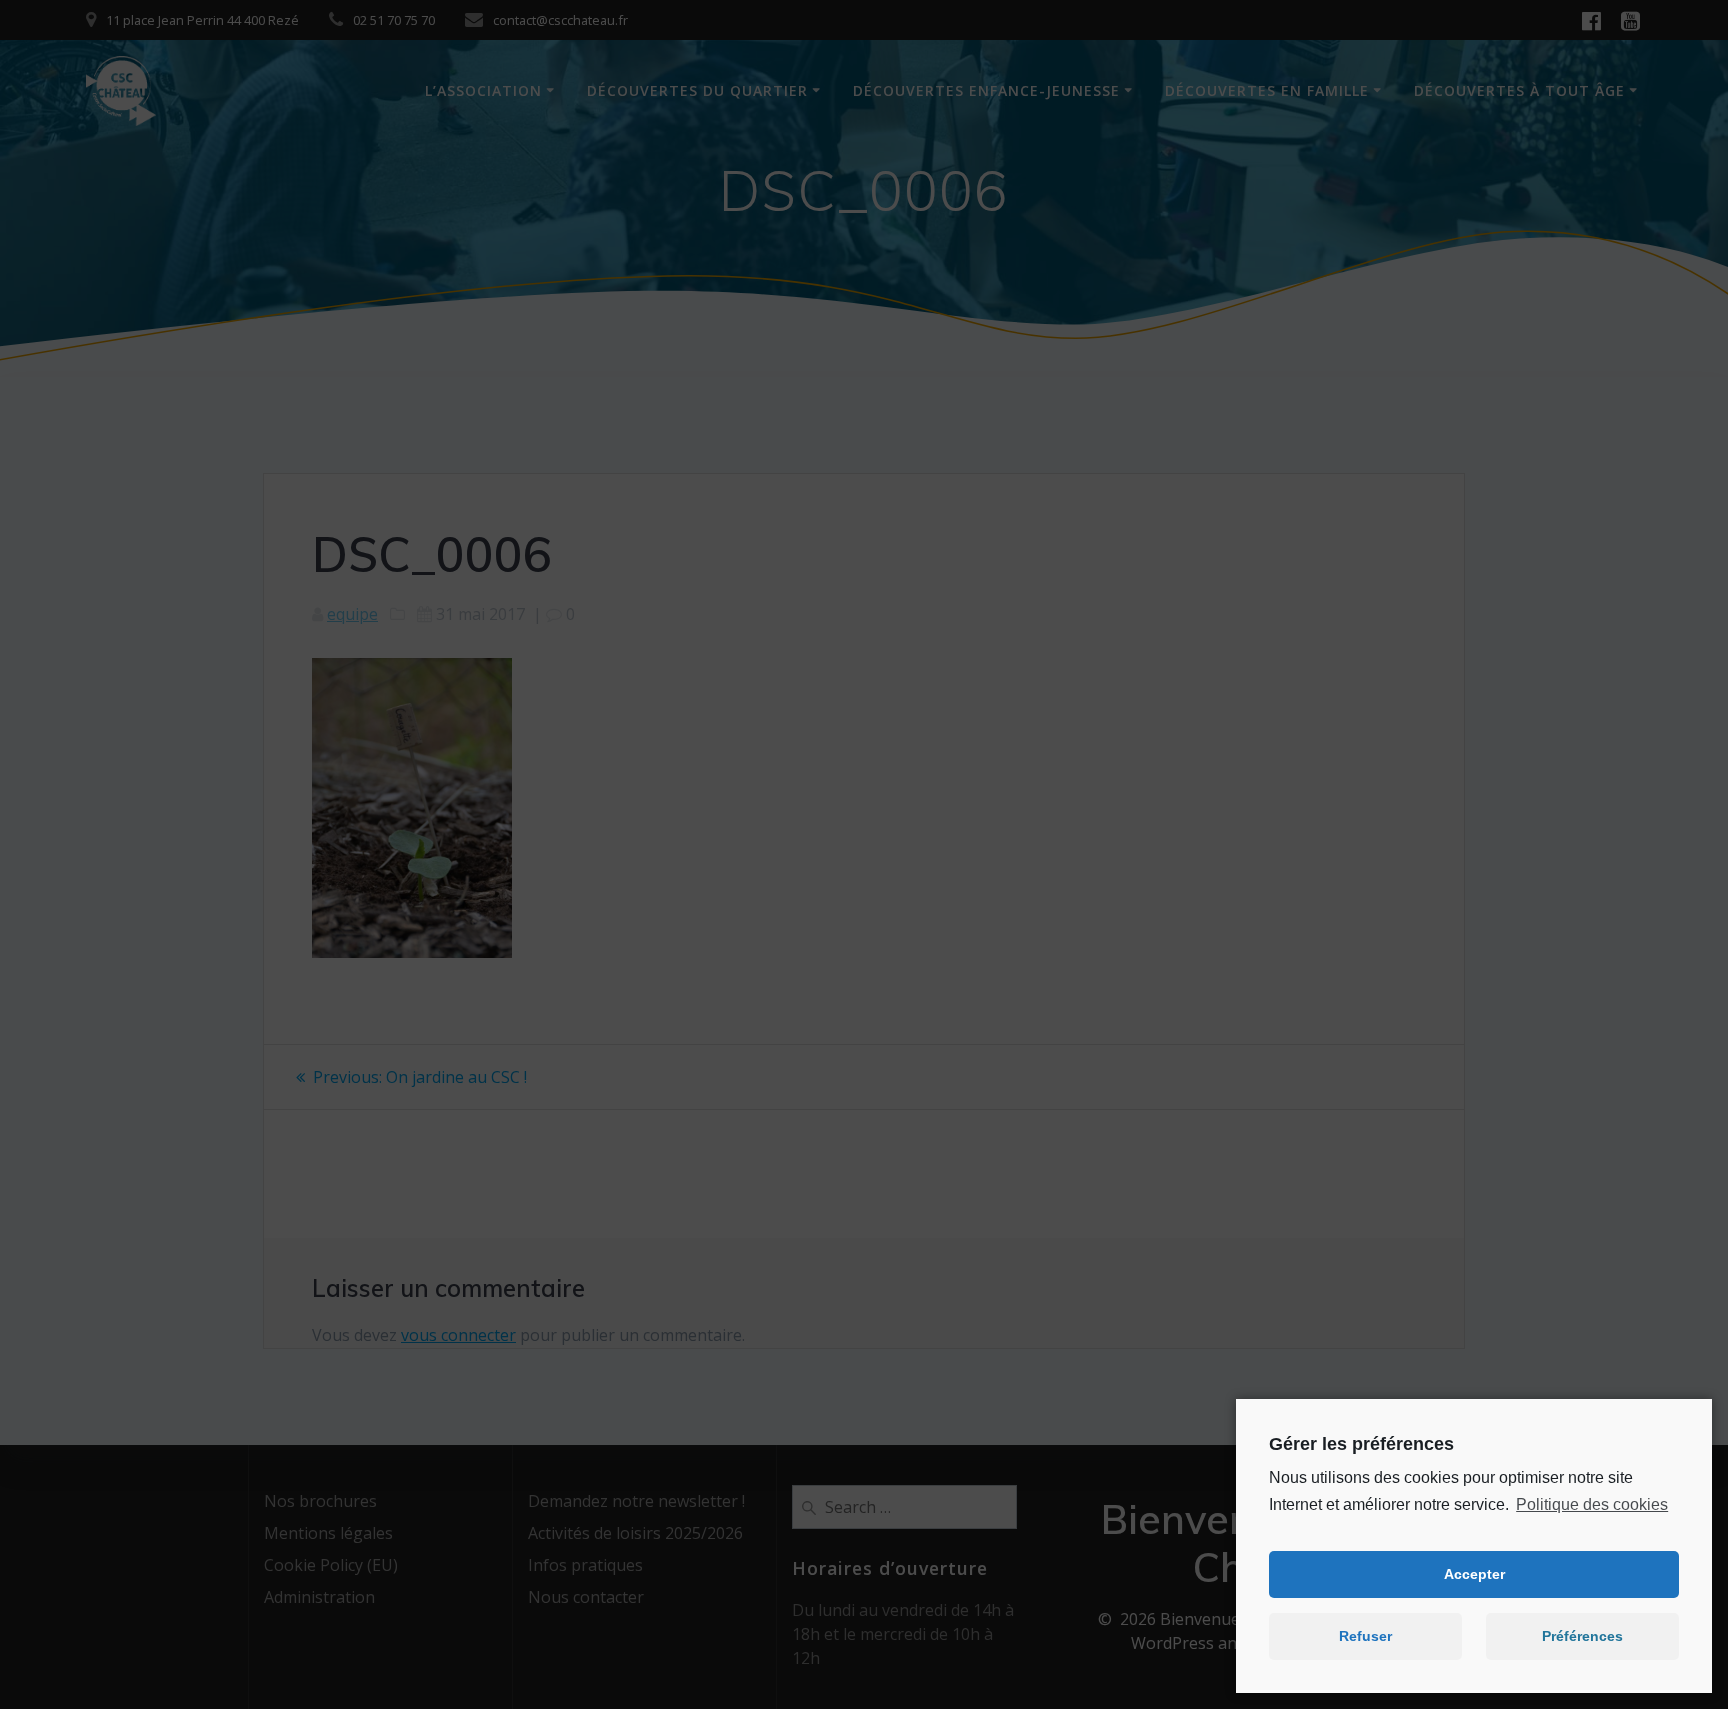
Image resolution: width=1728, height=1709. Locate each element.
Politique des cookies (1592, 1504)
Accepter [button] (1474, 1574)
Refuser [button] (1365, 1636)
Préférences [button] (1582, 1636)
